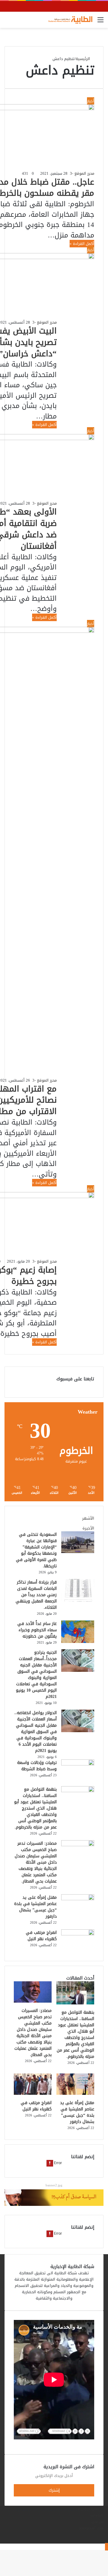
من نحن (97, 2522)
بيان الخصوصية (91, 2528)
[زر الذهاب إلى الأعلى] (106, 2547)
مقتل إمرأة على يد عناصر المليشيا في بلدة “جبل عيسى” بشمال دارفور (35, 1907)
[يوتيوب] (102, 2540)
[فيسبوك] (102, 2534)
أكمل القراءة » (82, 244)
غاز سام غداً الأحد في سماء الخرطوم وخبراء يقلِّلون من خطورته (37, 1630)
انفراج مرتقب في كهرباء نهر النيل (41, 1936)
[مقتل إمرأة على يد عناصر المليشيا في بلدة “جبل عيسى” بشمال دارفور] (78, 1899)
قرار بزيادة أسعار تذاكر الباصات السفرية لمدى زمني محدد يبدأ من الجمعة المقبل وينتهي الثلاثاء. (36, 1595)
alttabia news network (91, 2512)
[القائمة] (100, 22)
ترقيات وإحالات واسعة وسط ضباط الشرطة (37, 1766)
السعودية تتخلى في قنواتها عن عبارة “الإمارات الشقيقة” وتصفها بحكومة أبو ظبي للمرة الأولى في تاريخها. (36, 1550)
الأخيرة (88, 1528)
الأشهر (88, 1518)
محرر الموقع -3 (82, 173)
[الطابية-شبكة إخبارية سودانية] (69, 20)
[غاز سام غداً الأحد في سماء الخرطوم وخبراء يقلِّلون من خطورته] (78, 1642)
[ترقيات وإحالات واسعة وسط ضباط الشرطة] (78, 1764)
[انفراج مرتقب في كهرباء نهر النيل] (78, 1934)
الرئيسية (83, 59)
